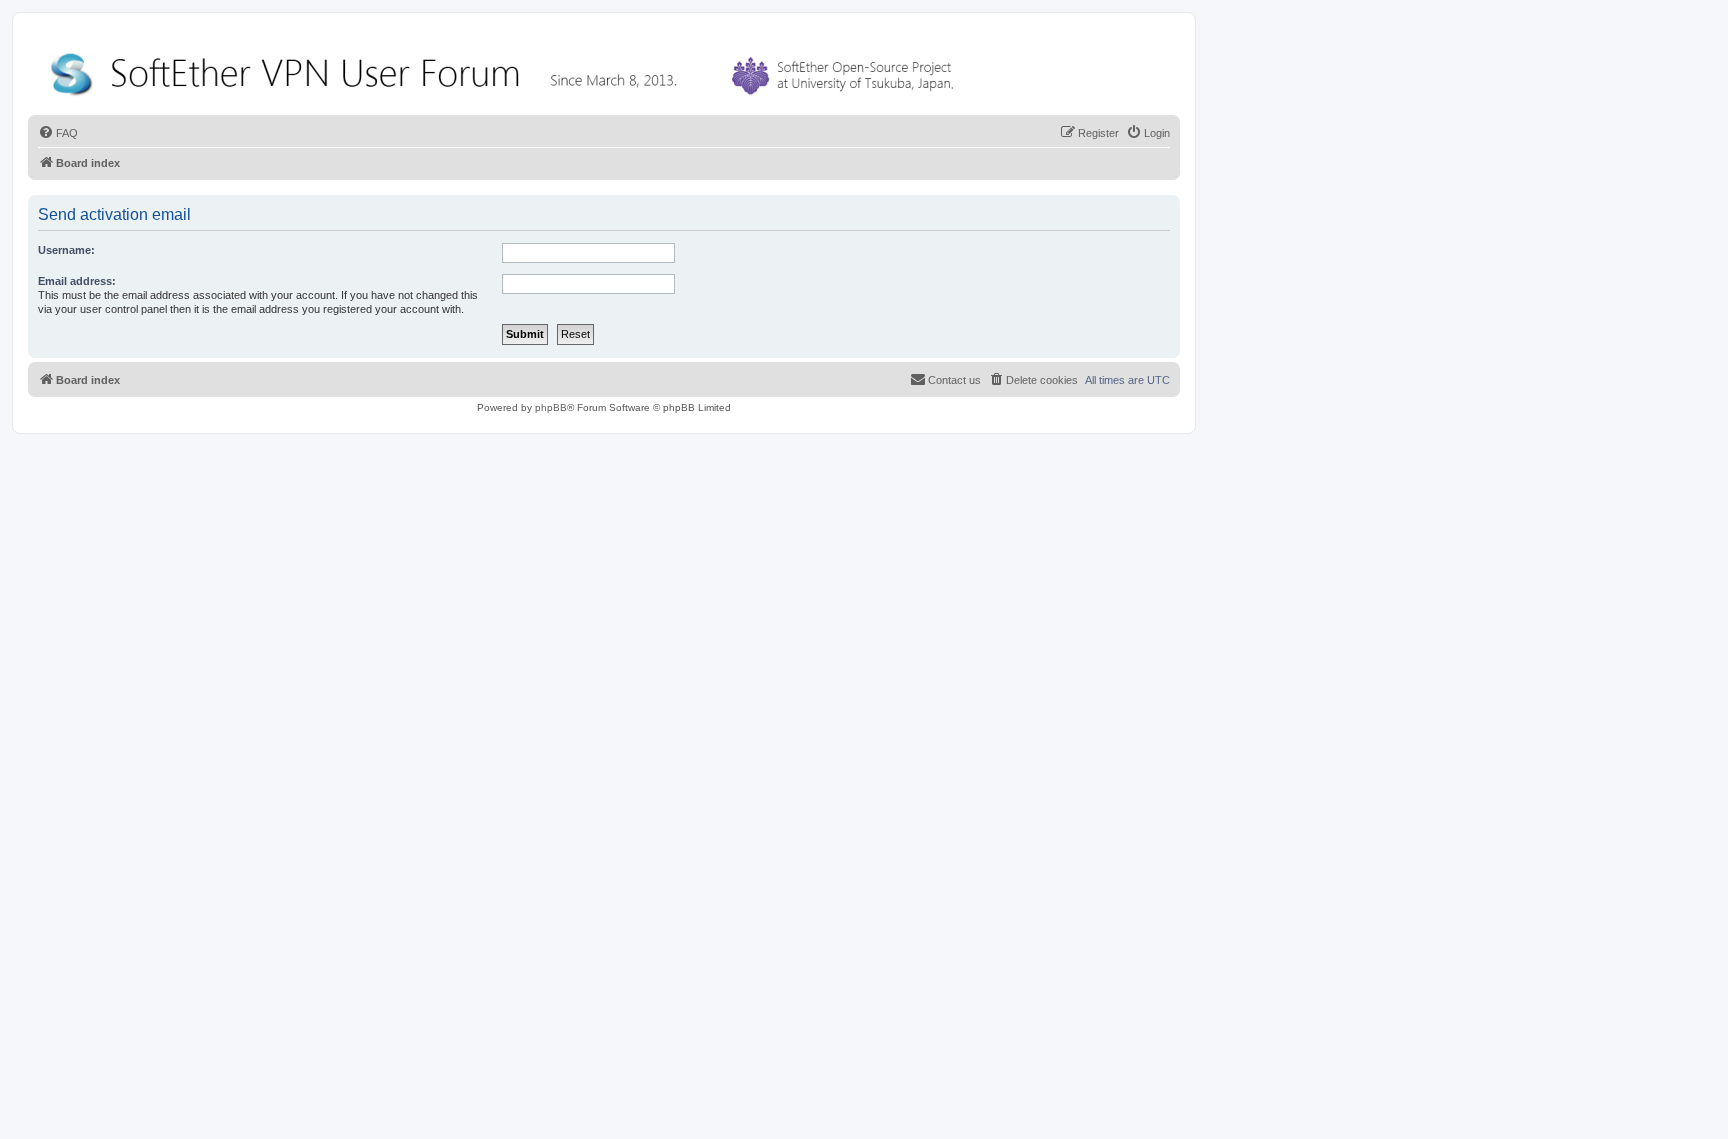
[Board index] (506, 69)
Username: (66, 250)
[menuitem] (58, 133)
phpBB (551, 407)
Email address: (77, 281)
